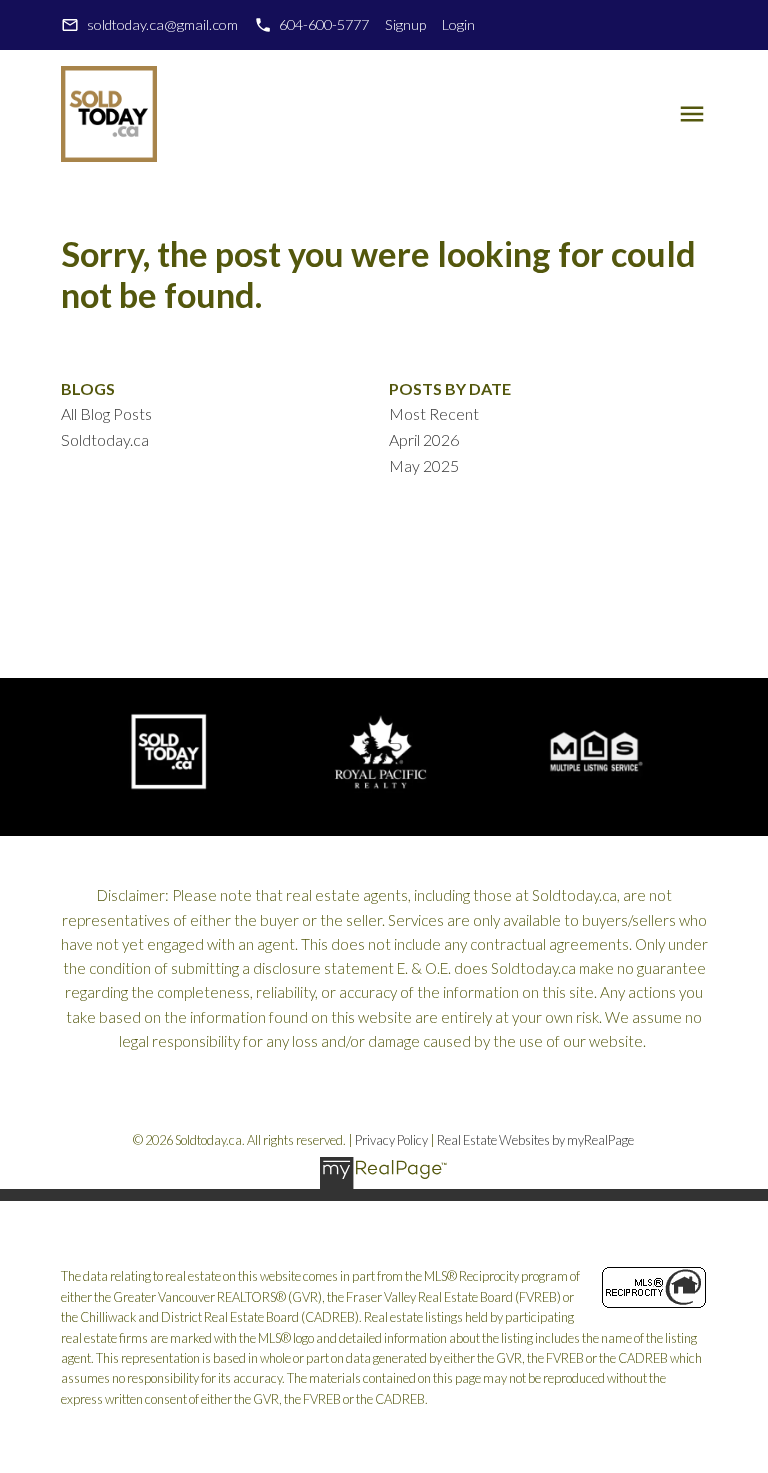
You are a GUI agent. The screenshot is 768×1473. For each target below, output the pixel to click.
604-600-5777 (324, 24)
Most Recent (434, 413)
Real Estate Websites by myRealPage (535, 1140)
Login (458, 24)
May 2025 (424, 465)
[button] (149, 25)
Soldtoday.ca (105, 439)
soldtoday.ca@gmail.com (162, 24)
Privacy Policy (391, 1140)
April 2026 (424, 439)
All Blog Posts (106, 413)
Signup (405, 24)
